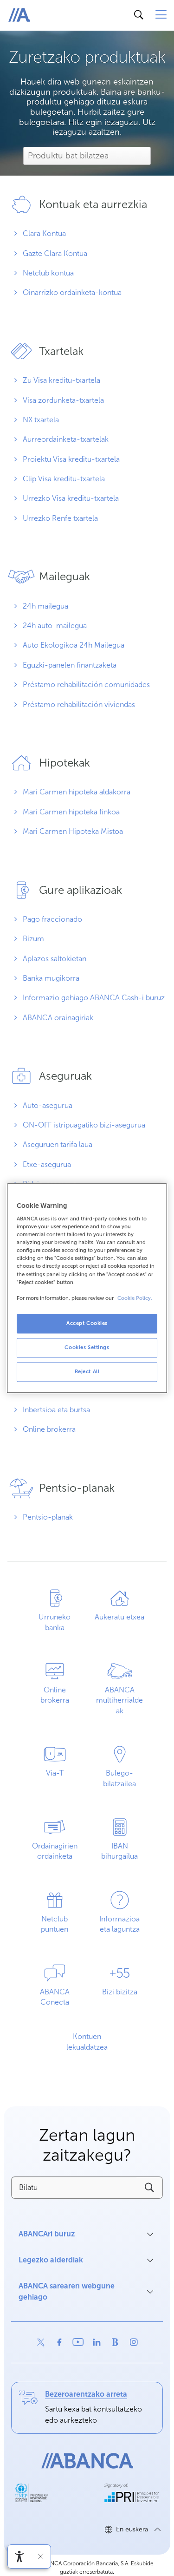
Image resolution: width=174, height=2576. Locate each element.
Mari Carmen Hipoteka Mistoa (72, 831)
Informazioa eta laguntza (119, 1924)
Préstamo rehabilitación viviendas (78, 705)
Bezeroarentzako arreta (86, 2394)
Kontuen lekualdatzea (87, 2042)
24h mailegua (45, 606)
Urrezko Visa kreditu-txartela (70, 498)
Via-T (55, 1773)
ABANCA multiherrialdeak (119, 1700)
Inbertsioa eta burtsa (55, 1410)
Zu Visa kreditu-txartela (61, 380)
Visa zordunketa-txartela (62, 400)
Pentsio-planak (47, 1517)
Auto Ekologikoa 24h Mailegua (73, 645)
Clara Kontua (43, 233)
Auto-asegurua (47, 1105)
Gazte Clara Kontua (54, 253)
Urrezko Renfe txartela (59, 518)
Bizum (32, 939)
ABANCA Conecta (55, 1997)
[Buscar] (139, 15)
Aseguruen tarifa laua (57, 1144)
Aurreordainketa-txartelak (65, 439)
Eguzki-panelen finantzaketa (69, 665)
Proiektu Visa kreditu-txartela (70, 459)
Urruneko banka (55, 1622)
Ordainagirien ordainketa (50, 1855)
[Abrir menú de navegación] (161, 15)
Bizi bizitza (120, 1992)
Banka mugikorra (50, 978)
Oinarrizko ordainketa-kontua (71, 292)
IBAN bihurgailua (119, 1851)
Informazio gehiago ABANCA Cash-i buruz (93, 998)
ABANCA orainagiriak (57, 1018)
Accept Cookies (87, 1323)
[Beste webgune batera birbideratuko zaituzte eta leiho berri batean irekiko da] (41, 2342)
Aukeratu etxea (116, 1621)
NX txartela (40, 420)
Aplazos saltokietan (54, 959)
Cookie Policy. (135, 1298)
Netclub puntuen (45, 1928)
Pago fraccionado (52, 919)
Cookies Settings (87, 1347)
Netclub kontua (47, 273)
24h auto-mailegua (54, 626)
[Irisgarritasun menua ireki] (19, 2556)
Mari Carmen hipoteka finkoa (70, 812)
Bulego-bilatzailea (119, 1778)
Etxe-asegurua (46, 1164)
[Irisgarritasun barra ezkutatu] (41, 2556)
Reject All (87, 1371)
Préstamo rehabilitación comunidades (85, 685)
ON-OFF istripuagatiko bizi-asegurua (83, 1125)
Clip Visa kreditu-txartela (63, 479)
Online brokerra (48, 1429)
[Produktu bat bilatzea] (87, 157)
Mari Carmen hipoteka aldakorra (76, 792)
